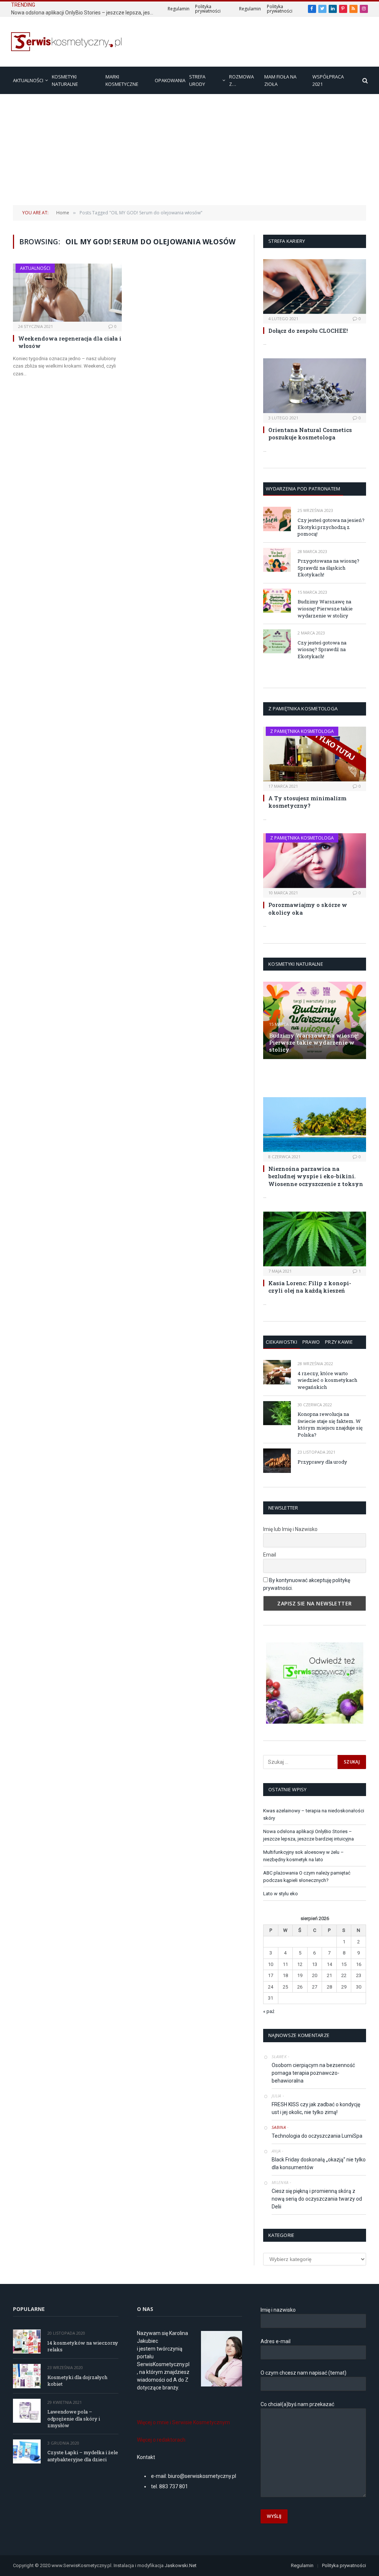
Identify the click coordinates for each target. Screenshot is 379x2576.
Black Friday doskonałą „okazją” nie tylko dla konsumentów (319, 2163)
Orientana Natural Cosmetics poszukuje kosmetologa (310, 433)
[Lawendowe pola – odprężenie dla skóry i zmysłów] (27, 2411)
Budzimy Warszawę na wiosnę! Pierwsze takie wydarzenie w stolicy (325, 608)
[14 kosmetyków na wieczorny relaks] (27, 2341)
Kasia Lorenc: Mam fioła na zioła (310, 1078)
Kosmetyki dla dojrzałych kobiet (77, 2381)
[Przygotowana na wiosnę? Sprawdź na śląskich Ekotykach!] (277, 560)
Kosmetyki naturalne (65, 80)
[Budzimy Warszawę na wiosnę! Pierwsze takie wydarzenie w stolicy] (277, 601)
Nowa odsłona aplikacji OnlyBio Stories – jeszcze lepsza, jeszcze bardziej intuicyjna (85, 13)
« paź (269, 2011)
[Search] (364, 81)
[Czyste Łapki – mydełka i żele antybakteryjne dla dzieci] (27, 2451)
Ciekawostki (281, 1342)
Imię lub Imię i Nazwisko (290, 1529)
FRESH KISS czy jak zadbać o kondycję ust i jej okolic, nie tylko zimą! (316, 2108)
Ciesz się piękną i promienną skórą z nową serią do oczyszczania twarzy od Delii (317, 2199)
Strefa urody (197, 80)
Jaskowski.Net (181, 2565)
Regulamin (179, 9)
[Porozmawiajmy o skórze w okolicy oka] (315, 861)
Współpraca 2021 (328, 80)
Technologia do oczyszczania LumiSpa (317, 2136)
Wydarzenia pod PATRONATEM (303, 489)
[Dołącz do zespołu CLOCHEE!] (315, 287)
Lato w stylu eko (281, 1894)
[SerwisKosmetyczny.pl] (67, 42)
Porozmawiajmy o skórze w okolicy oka (308, 908)
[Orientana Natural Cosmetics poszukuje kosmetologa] (315, 386)
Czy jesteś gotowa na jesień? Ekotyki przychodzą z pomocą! (331, 527)
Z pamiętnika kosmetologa (302, 731)
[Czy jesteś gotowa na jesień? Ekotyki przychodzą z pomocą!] (277, 519)
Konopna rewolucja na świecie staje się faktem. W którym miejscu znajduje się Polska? (330, 1424)
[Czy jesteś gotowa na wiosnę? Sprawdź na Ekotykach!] (277, 641)
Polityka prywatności (208, 9)
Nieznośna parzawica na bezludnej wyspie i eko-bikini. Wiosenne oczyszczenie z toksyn (316, 1176)
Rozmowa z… (242, 80)
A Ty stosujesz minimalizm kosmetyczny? (307, 802)
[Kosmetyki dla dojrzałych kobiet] (27, 2376)
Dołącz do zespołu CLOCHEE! (308, 331)
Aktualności (28, 80)
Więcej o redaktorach (161, 2440)
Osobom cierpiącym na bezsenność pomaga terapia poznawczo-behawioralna (313, 2073)
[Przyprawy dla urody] (277, 1460)
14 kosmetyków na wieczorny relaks (83, 2346)
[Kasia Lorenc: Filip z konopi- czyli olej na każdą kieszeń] (315, 1239)
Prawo (311, 1342)
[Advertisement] (189, 150)
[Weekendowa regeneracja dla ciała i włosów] (67, 292)
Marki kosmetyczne (122, 80)
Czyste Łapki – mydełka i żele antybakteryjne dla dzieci (83, 2456)
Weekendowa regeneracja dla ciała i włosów (70, 342)
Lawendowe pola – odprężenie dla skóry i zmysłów (74, 2418)
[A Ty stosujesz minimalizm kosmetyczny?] (315, 754)
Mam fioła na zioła (280, 80)
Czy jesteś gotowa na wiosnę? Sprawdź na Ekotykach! (322, 649)
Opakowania (170, 80)
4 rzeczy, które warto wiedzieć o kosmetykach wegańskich (327, 1380)
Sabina (279, 2127)
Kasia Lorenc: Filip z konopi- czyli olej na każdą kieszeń (310, 1287)
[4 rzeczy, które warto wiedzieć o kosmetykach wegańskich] (277, 1372)
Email (270, 1555)
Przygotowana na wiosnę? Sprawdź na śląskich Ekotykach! (328, 568)
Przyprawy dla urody (322, 1462)
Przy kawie (339, 1342)
